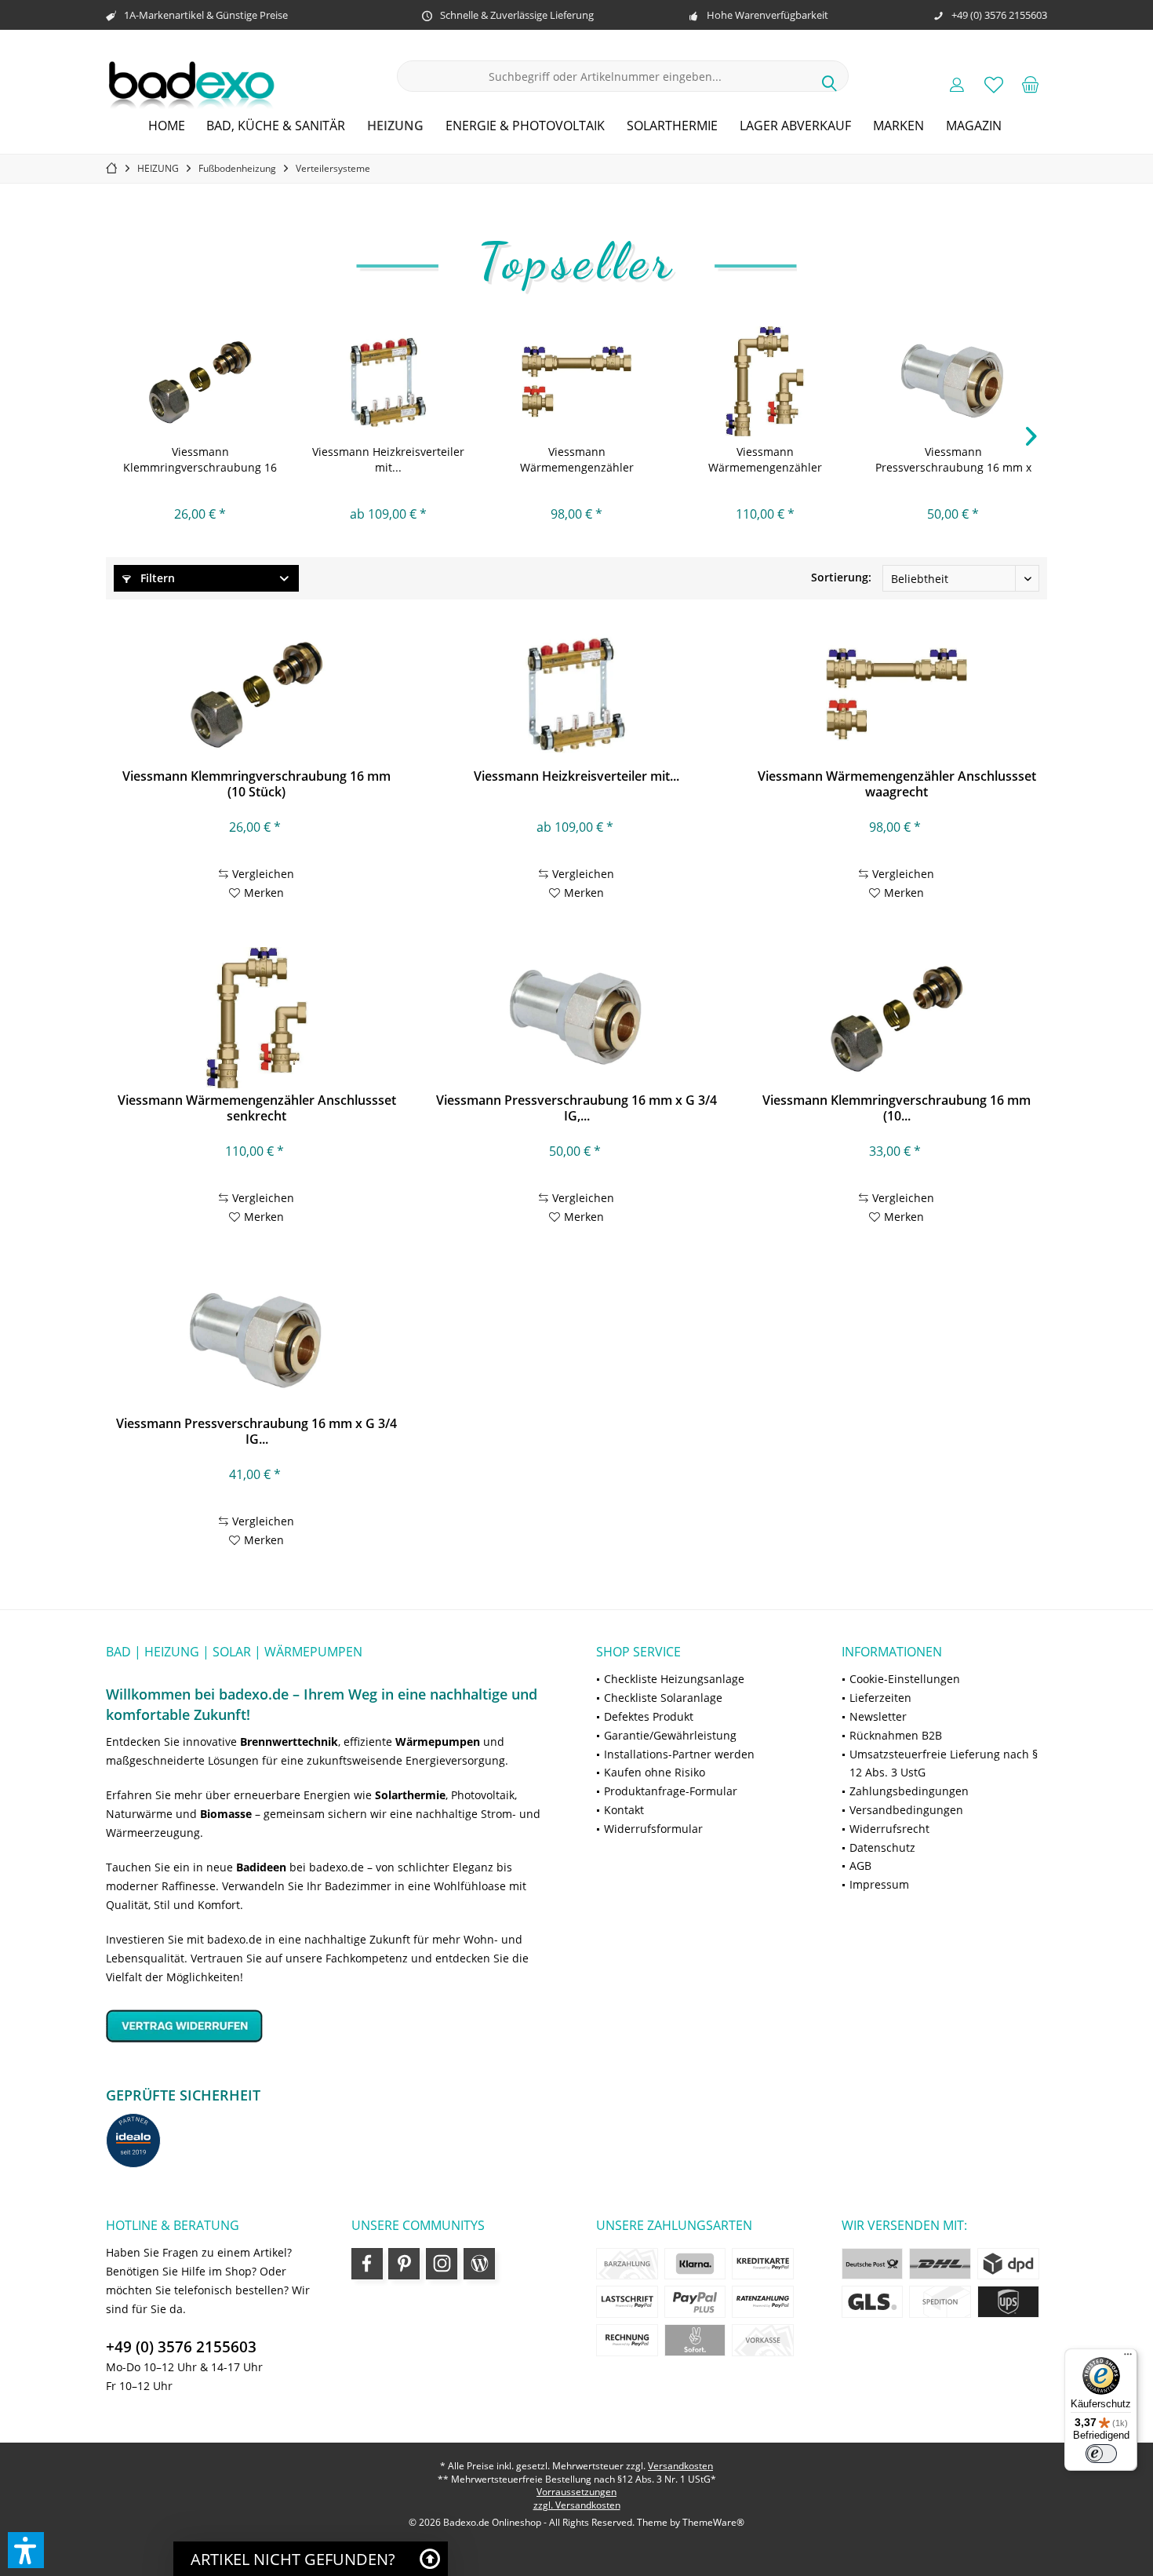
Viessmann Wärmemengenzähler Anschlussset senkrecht (765, 460)
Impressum (879, 1884)
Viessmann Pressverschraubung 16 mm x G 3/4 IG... (256, 1431)
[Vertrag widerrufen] (331, 2026)
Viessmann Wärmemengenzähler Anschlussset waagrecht (576, 460)
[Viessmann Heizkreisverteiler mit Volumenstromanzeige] (388, 381)
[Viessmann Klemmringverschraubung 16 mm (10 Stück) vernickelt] (896, 1018)
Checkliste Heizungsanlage (674, 1679)
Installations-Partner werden (679, 1754)
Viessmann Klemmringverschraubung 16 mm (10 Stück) (200, 460)
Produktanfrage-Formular (671, 1791)
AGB (860, 1866)
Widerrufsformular (653, 1829)
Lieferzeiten (880, 1698)
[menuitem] (1031, 84)
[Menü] (1128, 2358)
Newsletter (878, 1716)
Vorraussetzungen (576, 2492)
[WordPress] (479, 2264)
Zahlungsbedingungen (909, 1791)
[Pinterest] (404, 2264)
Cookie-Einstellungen (905, 1679)
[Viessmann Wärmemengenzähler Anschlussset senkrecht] (765, 381)
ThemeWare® (713, 2522)
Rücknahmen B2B (896, 1735)
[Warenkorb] (1031, 84)
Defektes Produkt (649, 1716)
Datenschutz (882, 1847)
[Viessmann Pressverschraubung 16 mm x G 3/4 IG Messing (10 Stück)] (256, 1341)
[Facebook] (367, 2264)
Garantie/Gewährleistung (670, 1735)
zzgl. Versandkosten (577, 2505)
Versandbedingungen (906, 1810)
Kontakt (624, 1810)
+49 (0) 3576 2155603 (181, 2347)
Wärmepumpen (438, 1742)
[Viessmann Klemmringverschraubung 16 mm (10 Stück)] (200, 381)
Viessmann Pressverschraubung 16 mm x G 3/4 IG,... (953, 460)
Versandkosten (680, 2466)
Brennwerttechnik (289, 1742)
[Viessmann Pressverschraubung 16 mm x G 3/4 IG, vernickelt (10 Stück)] (953, 381)
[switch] (1101, 2454)
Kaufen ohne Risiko (655, 1772)
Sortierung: (841, 577)
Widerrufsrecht (889, 1829)
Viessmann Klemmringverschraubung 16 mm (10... (897, 1108)
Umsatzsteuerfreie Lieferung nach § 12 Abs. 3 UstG (944, 1763)
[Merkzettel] (994, 84)
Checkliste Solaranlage (663, 1698)
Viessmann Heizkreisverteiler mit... (388, 459)
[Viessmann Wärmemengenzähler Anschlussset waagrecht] (576, 381)
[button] (26, 2550)
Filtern (156, 578)
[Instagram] (442, 2264)
